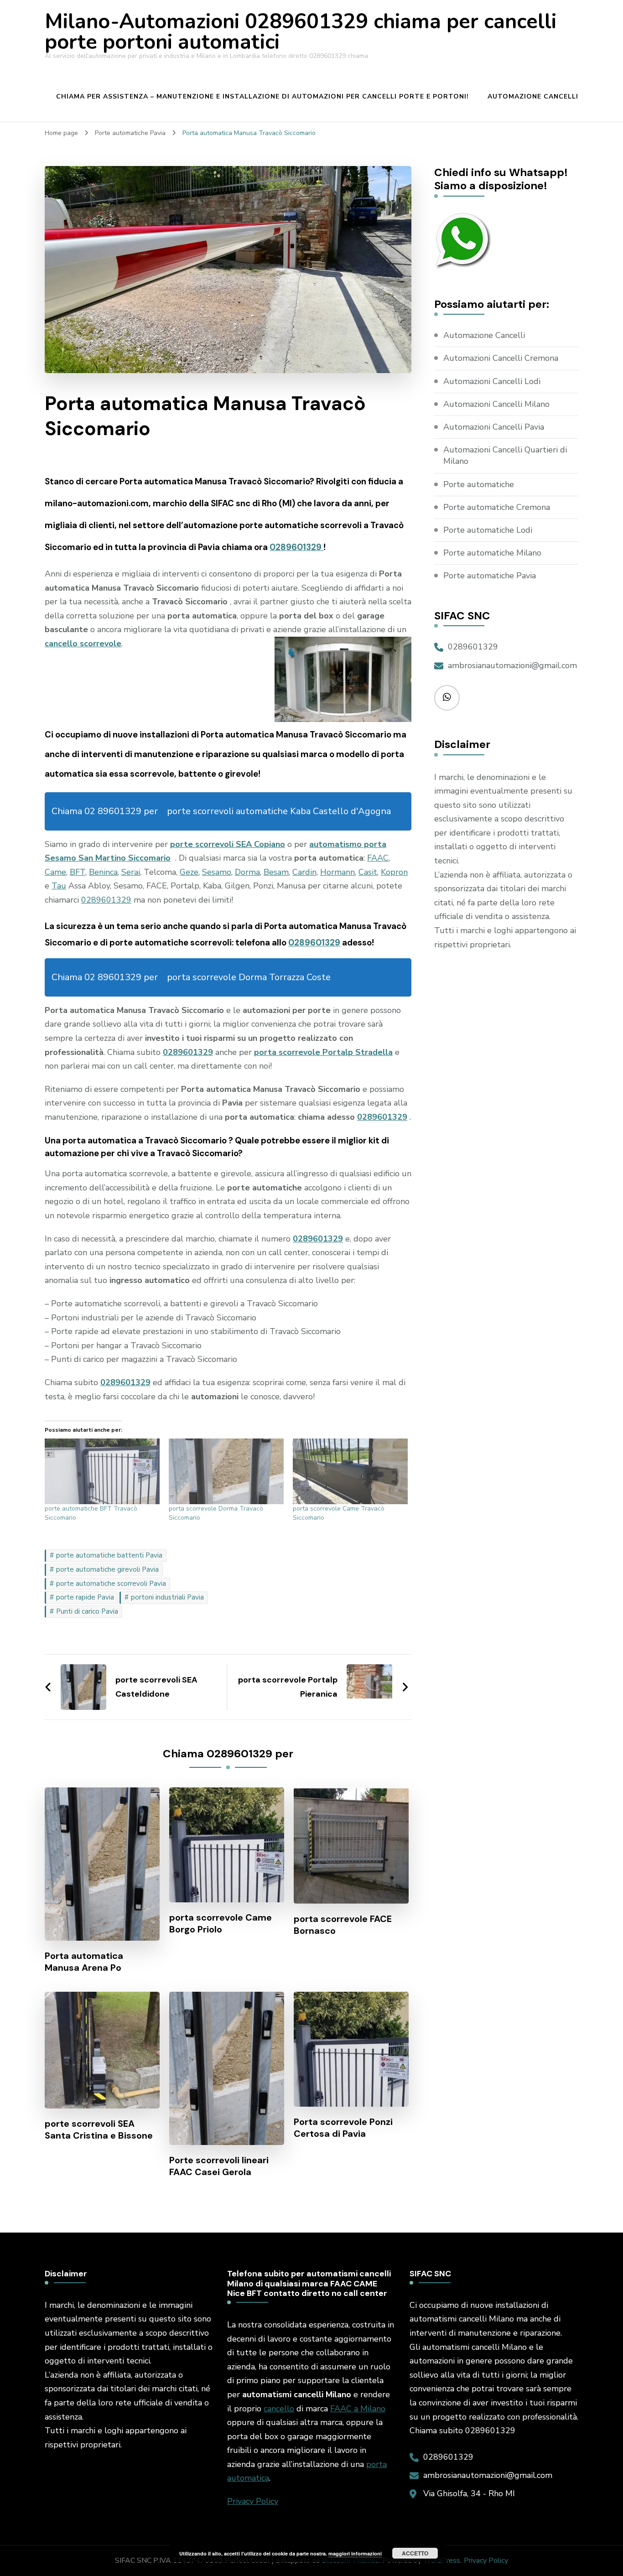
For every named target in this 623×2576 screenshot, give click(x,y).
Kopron (394, 872)
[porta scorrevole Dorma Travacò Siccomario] (226, 1471)
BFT (78, 872)
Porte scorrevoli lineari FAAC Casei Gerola (219, 2166)
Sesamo (217, 872)
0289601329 (296, 547)
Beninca (103, 872)
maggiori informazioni (355, 2553)
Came (55, 872)
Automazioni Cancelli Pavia (494, 427)
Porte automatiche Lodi (488, 530)
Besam (276, 872)
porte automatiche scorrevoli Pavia (111, 1584)
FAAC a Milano (358, 2409)
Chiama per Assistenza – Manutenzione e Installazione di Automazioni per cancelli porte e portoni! (262, 96)
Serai (131, 872)
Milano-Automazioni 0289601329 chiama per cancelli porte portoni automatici (301, 32)
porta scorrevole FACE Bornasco (343, 1925)
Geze (189, 872)
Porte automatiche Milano (492, 553)
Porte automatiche (479, 484)
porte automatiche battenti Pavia (109, 1555)
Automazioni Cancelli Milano (496, 404)
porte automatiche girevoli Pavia (107, 1569)
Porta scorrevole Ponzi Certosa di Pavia (343, 2128)
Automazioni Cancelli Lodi (492, 381)
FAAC (378, 858)
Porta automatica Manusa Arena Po (84, 1962)
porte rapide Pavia (85, 1597)
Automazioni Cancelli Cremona (501, 358)
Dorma (247, 872)
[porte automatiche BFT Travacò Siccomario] (102, 1471)
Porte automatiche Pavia (490, 576)
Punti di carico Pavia (87, 1611)
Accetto (415, 2553)
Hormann (337, 872)
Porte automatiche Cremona (497, 507)
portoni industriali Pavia (167, 1597)
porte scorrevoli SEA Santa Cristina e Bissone (99, 2129)
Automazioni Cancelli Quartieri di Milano (505, 455)
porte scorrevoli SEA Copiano (228, 844)
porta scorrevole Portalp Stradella (323, 1052)
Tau (59, 886)
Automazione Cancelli (533, 96)
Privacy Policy (253, 2501)
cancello (279, 2409)
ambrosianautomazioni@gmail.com (512, 665)
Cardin (304, 872)
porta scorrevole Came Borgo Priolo (221, 1923)
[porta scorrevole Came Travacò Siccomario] (350, 1471)
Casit (368, 872)
